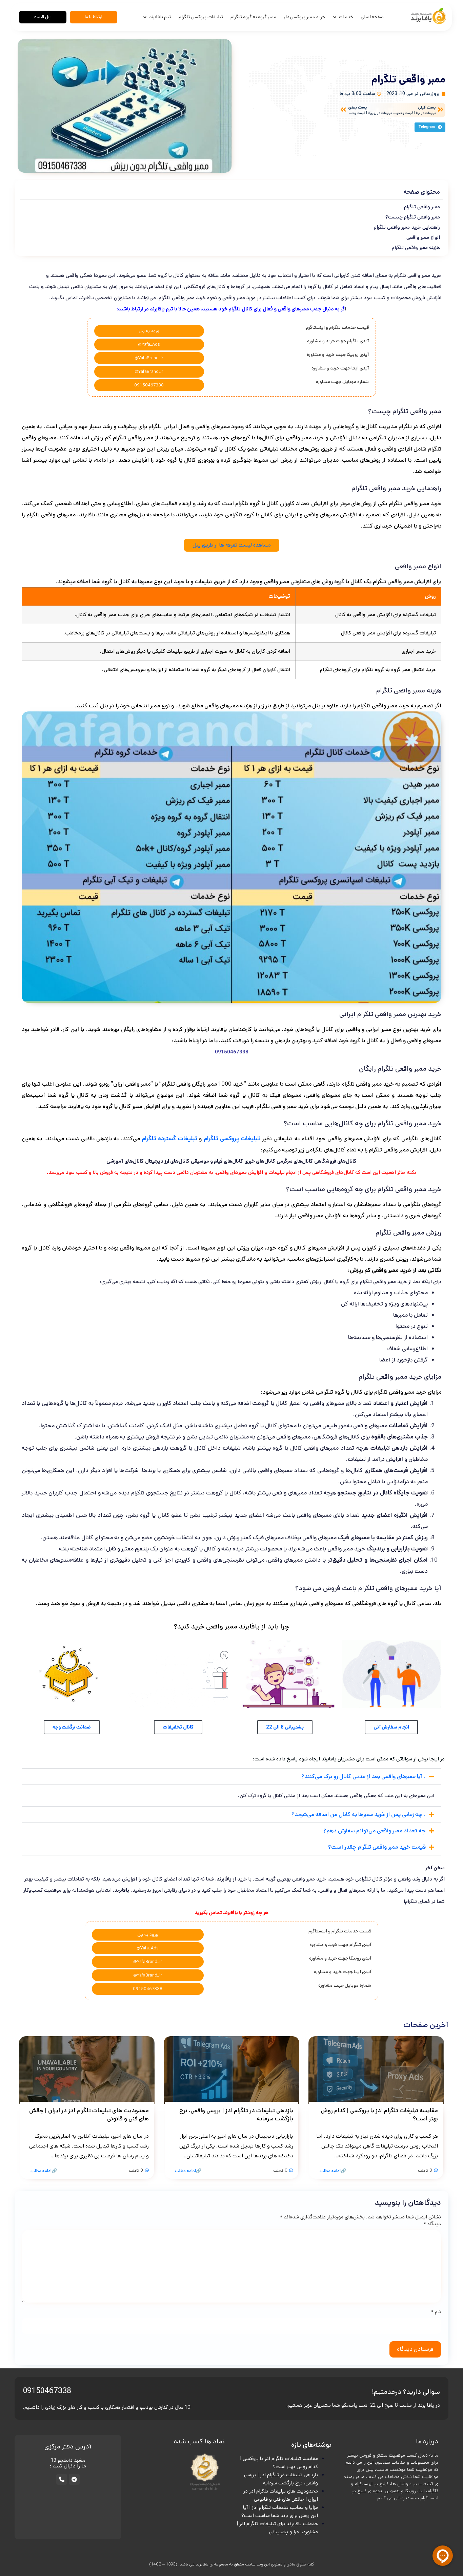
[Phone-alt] (62, 2479)
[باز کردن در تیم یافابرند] (145, 17)
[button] (430, 127)
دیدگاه (432, 2224)
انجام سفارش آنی (391, 1727)
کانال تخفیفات (178, 1727)
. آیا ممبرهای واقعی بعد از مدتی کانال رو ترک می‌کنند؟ (364, 1776)
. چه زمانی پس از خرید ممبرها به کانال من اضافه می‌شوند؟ (359, 1814)
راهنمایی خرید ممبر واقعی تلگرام (407, 227)
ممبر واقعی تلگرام (422, 207)
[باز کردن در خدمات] (335, 17)
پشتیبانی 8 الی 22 (285, 1727)
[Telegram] (74, 2479)
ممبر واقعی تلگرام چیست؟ (413, 217)
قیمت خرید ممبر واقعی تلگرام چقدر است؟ (377, 1847)
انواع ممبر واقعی (423, 237)
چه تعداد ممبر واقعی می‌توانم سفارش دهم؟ (375, 1831)
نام (436, 2312)
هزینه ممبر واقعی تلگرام (416, 247)
